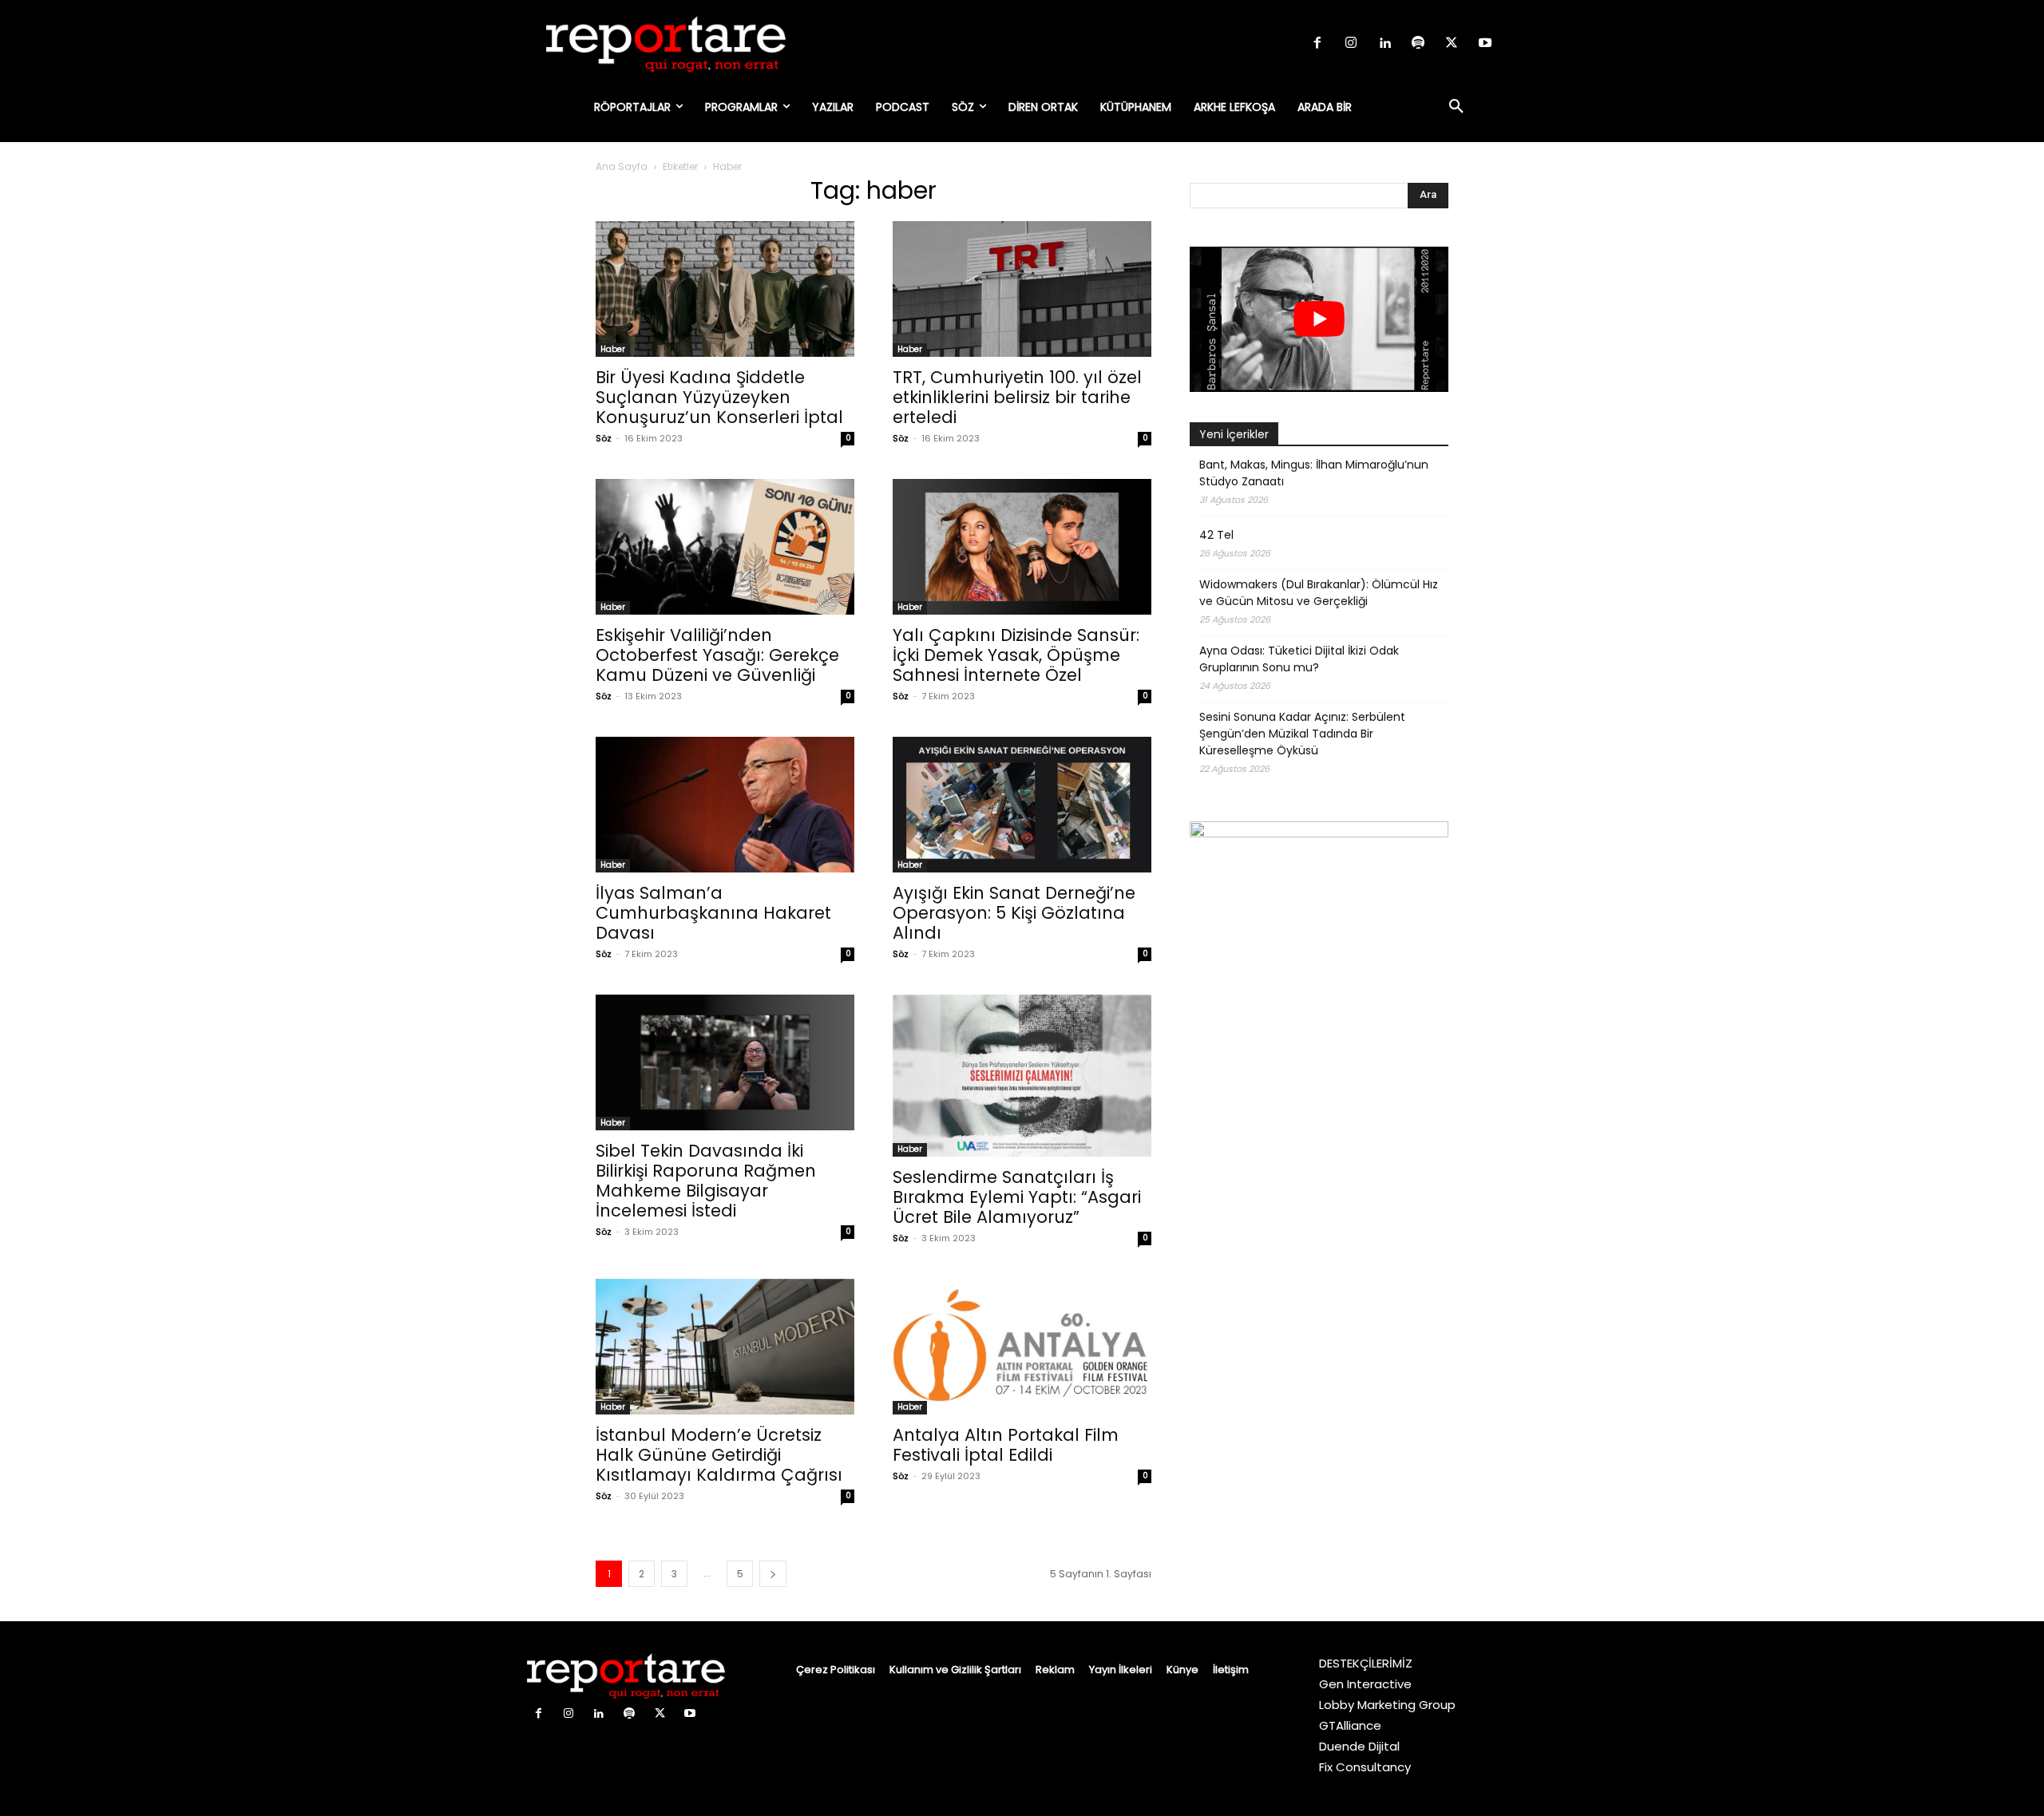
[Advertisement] (1319, 1210)
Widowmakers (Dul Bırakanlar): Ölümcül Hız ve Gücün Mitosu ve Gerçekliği (1319, 593)
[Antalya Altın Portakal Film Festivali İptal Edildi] (1022, 1347)
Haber (613, 349)
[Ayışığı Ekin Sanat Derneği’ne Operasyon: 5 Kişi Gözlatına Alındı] (1022, 805)
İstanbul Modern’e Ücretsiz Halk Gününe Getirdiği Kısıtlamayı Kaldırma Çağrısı (719, 1455)
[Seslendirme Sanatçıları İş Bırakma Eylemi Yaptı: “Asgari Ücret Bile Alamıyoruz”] (1022, 1076)
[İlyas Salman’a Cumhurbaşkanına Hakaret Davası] (725, 805)
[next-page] (773, 1574)
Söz (604, 438)
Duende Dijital (1359, 1746)
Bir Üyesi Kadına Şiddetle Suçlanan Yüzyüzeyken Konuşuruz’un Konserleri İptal (719, 397)
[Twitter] (1452, 44)
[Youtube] (1485, 44)
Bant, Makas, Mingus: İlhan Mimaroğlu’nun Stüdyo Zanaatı (1314, 473)
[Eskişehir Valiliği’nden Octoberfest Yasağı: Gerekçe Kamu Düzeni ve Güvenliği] (725, 547)
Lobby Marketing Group (1387, 1705)
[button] (1456, 107)
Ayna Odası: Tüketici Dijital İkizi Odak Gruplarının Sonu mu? (1299, 659)
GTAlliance (1350, 1725)
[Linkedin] (1384, 44)
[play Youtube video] (1319, 319)
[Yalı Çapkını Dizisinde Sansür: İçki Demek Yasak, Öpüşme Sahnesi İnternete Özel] (1022, 547)
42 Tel (1216, 535)
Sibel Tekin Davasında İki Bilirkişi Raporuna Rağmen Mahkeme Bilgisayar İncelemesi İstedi (706, 1181)
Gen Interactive (1365, 1684)
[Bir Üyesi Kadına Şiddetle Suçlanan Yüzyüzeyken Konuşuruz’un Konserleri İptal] (725, 289)
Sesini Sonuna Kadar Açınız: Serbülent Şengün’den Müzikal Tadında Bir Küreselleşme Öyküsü (1302, 734)
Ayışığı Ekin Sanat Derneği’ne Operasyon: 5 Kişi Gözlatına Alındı (1014, 913)
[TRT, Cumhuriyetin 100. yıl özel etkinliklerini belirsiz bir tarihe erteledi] (1022, 289)
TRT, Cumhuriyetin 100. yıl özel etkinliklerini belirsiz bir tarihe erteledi (1017, 397)
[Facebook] (1317, 44)
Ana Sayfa (622, 166)
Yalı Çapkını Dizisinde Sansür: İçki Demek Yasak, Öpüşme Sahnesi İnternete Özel (1016, 655)
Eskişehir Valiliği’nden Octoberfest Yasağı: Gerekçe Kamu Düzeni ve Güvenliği (717, 655)
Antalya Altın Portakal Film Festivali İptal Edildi (1006, 1445)
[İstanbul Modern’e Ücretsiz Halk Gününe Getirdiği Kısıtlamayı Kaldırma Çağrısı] (725, 1347)
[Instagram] (1351, 44)
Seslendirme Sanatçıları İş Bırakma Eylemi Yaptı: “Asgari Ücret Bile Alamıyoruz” (1017, 1197)
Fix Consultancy (1365, 1767)
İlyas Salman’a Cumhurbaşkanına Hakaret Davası (713, 913)
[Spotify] (1418, 44)
